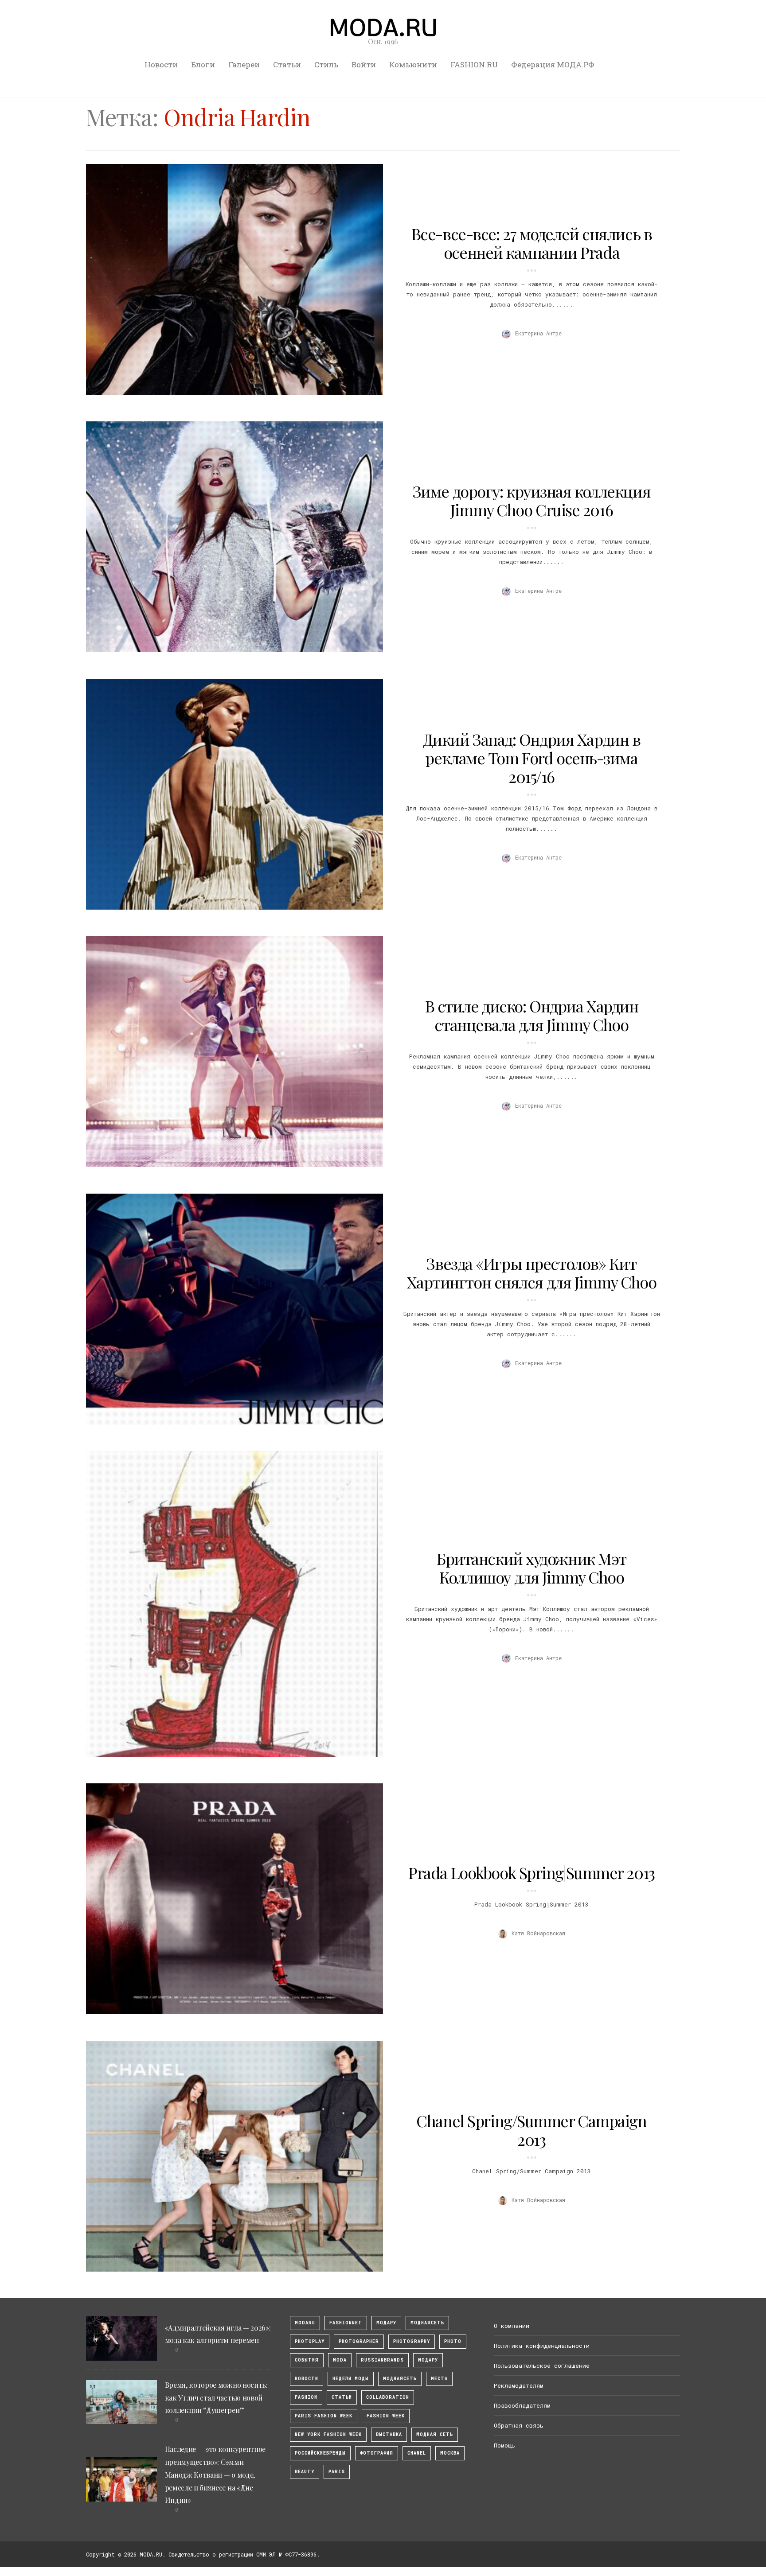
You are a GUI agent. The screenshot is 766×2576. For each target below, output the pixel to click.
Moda (340, 2360)
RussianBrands (382, 2360)
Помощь (504, 2445)
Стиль (326, 64)
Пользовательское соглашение (542, 2366)
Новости (161, 64)
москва (450, 2453)
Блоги (203, 64)
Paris (337, 2472)
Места (439, 2379)
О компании (512, 2326)
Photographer (359, 2341)
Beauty (305, 2472)
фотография (377, 2453)
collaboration (388, 2397)
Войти (364, 64)
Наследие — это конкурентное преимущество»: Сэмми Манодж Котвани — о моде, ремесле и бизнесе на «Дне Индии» (215, 2475)
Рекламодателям (519, 2385)
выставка (389, 2434)
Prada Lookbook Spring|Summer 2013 (531, 1872)
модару (386, 2323)
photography (412, 2341)
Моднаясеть (400, 2379)
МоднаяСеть (427, 2323)
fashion (306, 2397)
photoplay (310, 2341)
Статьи (287, 64)
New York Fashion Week (328, 2434)
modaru (305, 2323)
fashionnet (346, 2323)
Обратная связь (519, 2425)
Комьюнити (413, 64)
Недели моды (351, 2379)
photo (453, 2341)
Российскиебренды (320, 2453)
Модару (428, 2360)
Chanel (417, 2453)
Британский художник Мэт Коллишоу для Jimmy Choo (532, 1568)
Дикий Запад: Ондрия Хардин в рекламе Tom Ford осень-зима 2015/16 (532, 758)
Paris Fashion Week (324, 2416)
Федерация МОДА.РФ (553, 64)
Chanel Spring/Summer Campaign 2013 (531, 2130)
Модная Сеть (435, 2434)
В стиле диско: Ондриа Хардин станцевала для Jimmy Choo (532, 1015)
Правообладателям (522, 2405)
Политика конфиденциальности (542, 2346)
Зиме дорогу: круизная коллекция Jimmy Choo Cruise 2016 (532, 500)
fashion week (386, 2416)
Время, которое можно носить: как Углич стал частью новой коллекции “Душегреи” (216, 2398)
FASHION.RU (474, 64)
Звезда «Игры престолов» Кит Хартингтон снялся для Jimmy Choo (532, 1272)
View (230, 279)
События (307, 2360)
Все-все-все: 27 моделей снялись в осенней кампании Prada (532, 243)
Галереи (244, 64)
